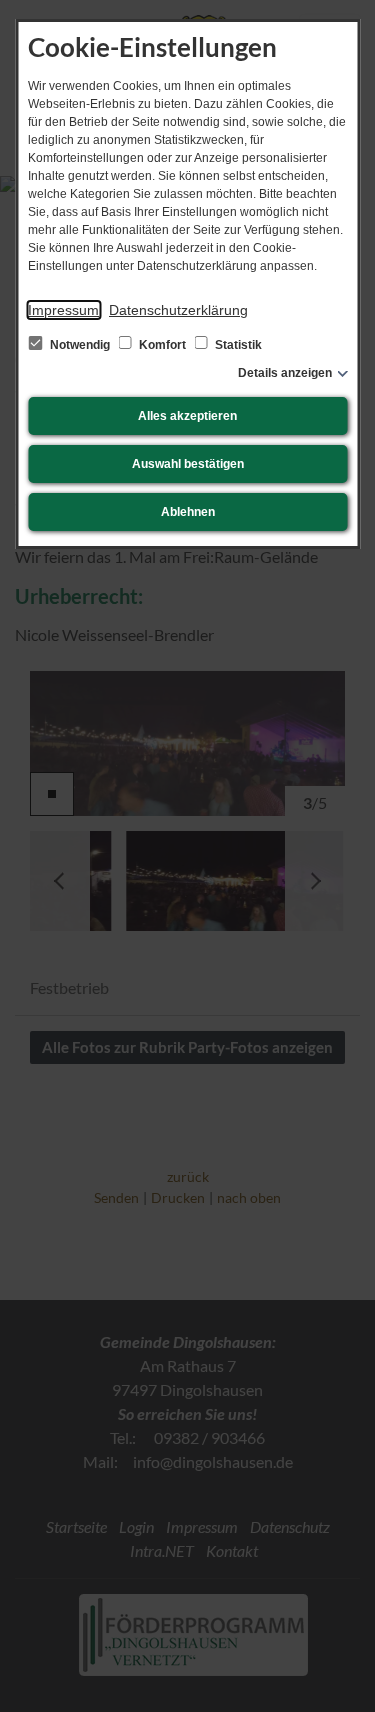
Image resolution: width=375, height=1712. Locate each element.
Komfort (162, 345)
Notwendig (80, 345)
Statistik (237, 345)
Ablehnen (188, 512)
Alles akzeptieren (187, 416)
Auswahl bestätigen (188, 464)
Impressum (63, 310)
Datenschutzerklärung (178, 310)
